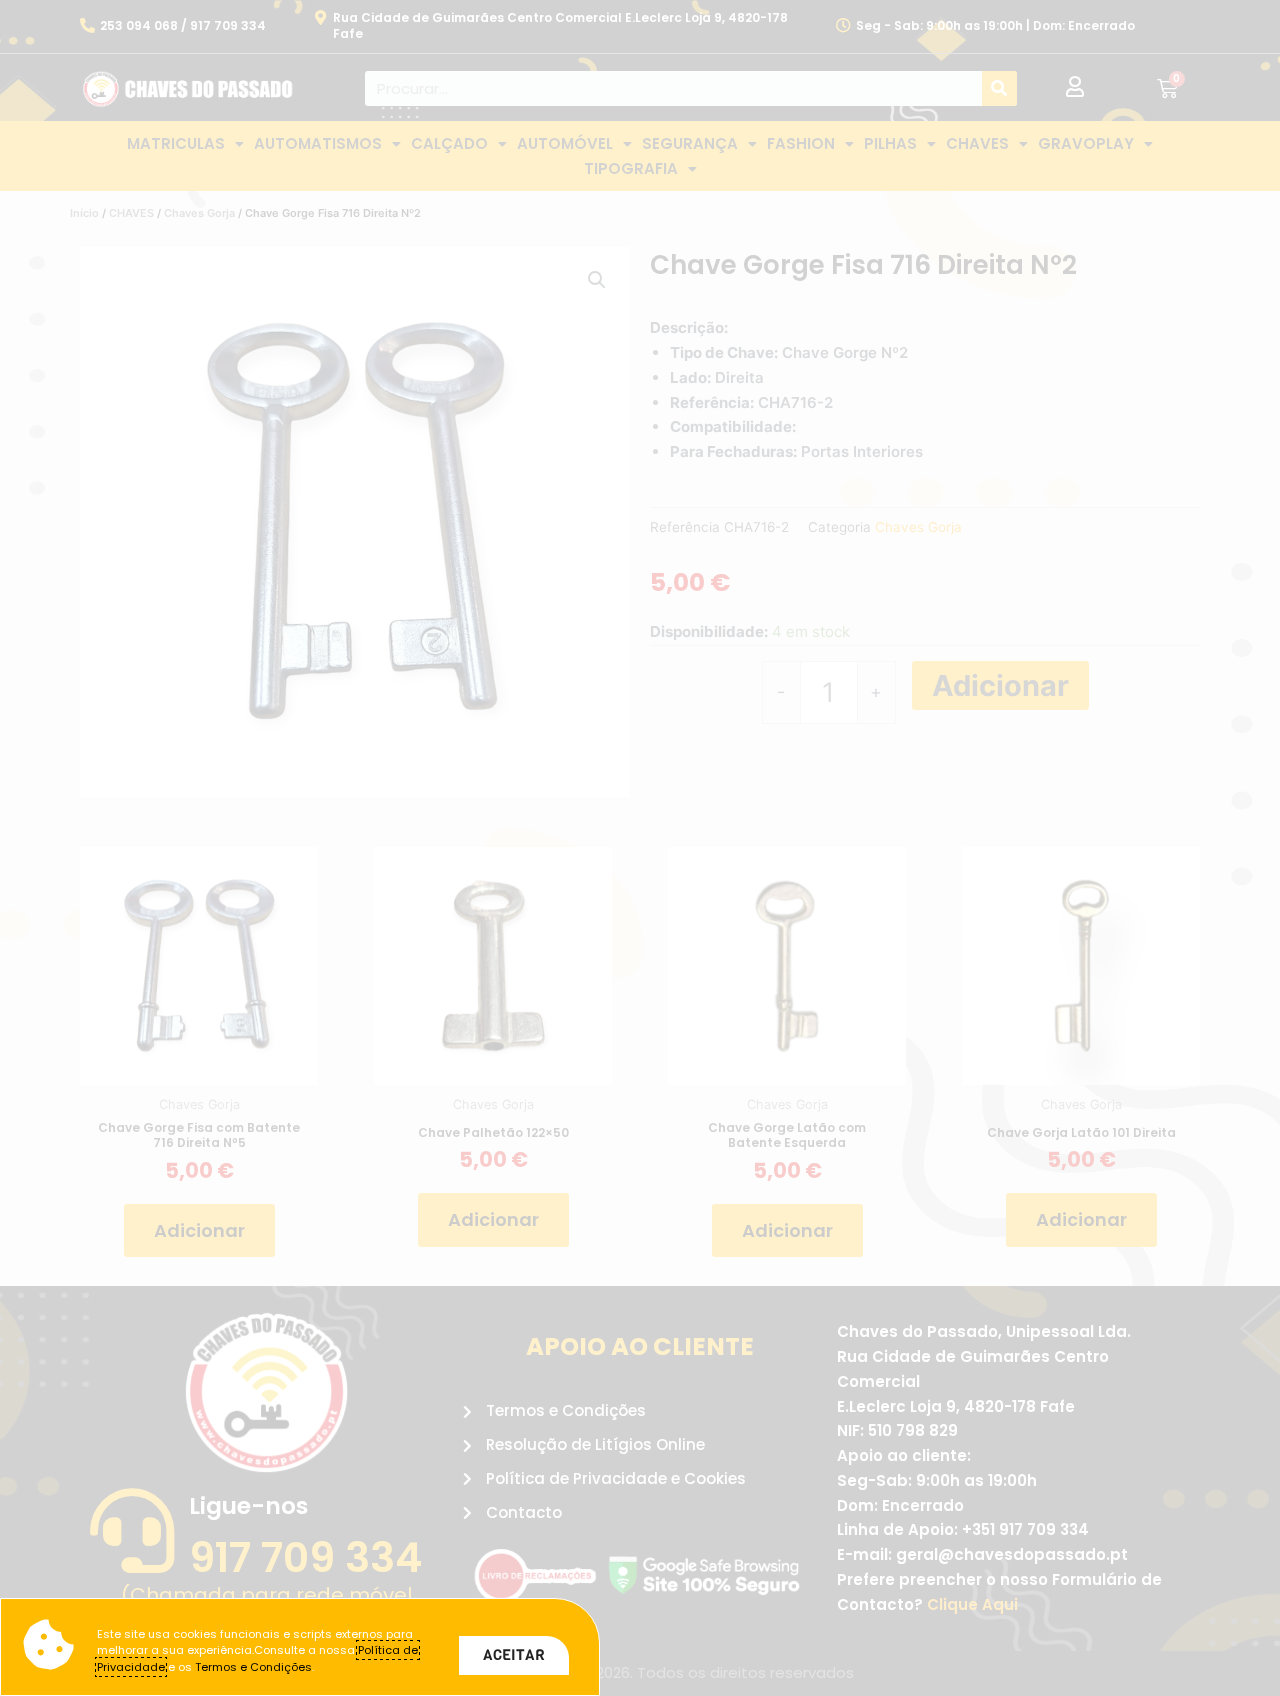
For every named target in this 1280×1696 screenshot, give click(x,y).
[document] (640, 848)
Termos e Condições (253, 1667)
